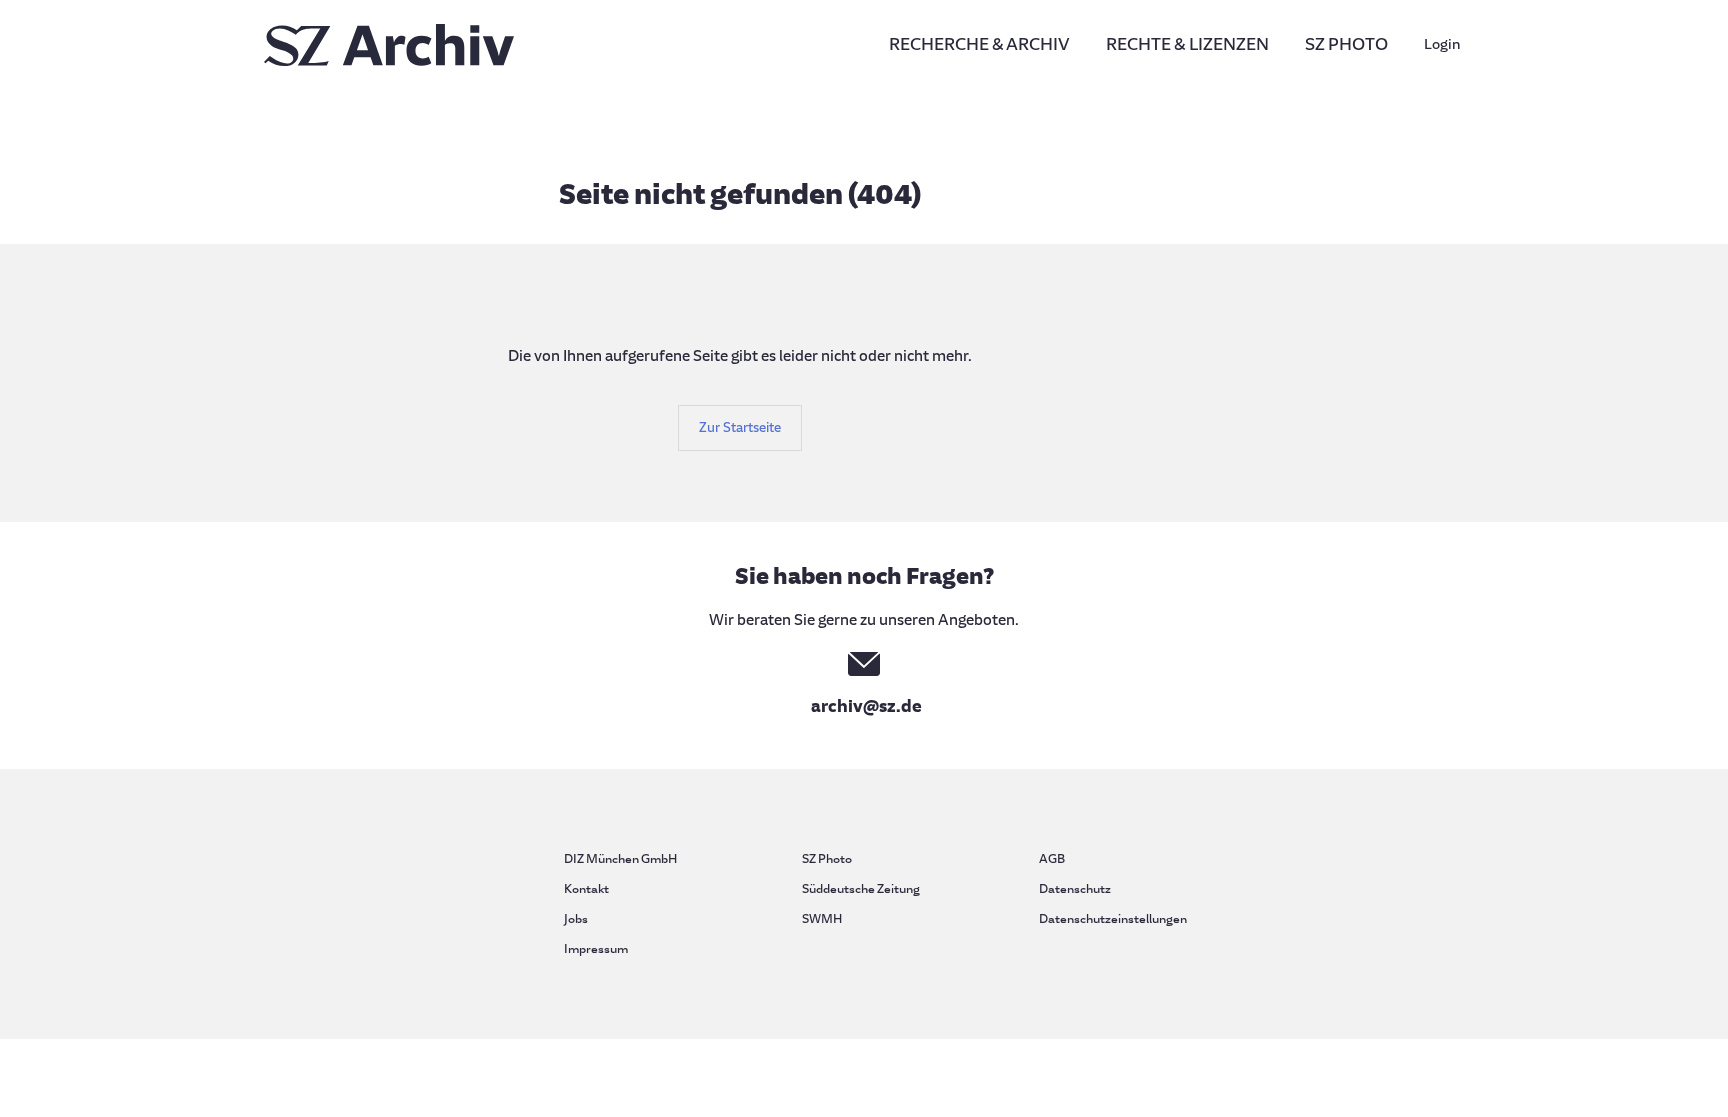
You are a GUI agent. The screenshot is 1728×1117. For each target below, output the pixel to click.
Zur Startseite (740, 427)
